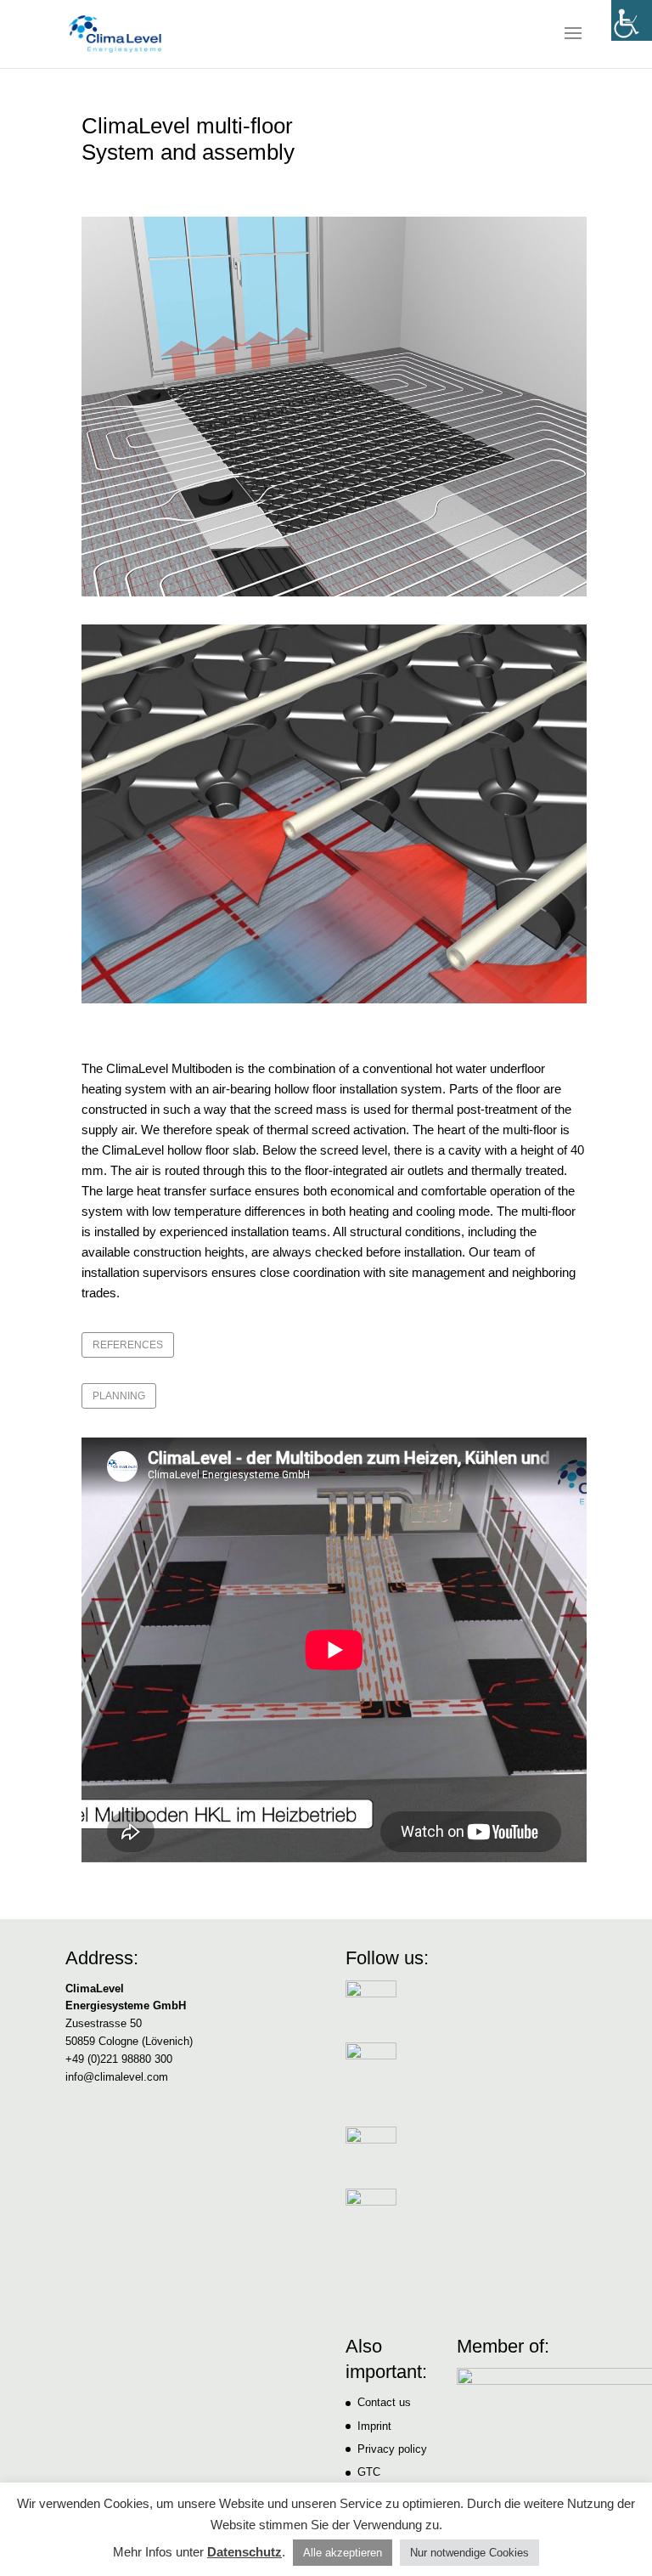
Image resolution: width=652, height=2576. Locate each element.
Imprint (374, 2426)
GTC (369, 2472)
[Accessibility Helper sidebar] (632, 20)
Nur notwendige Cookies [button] (469, 2553)
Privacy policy (392, 2449)
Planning (119, 1396)
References (128, 1345)
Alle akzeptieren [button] (343, 2553)
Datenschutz (244, 2552)
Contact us (384, 2402)
